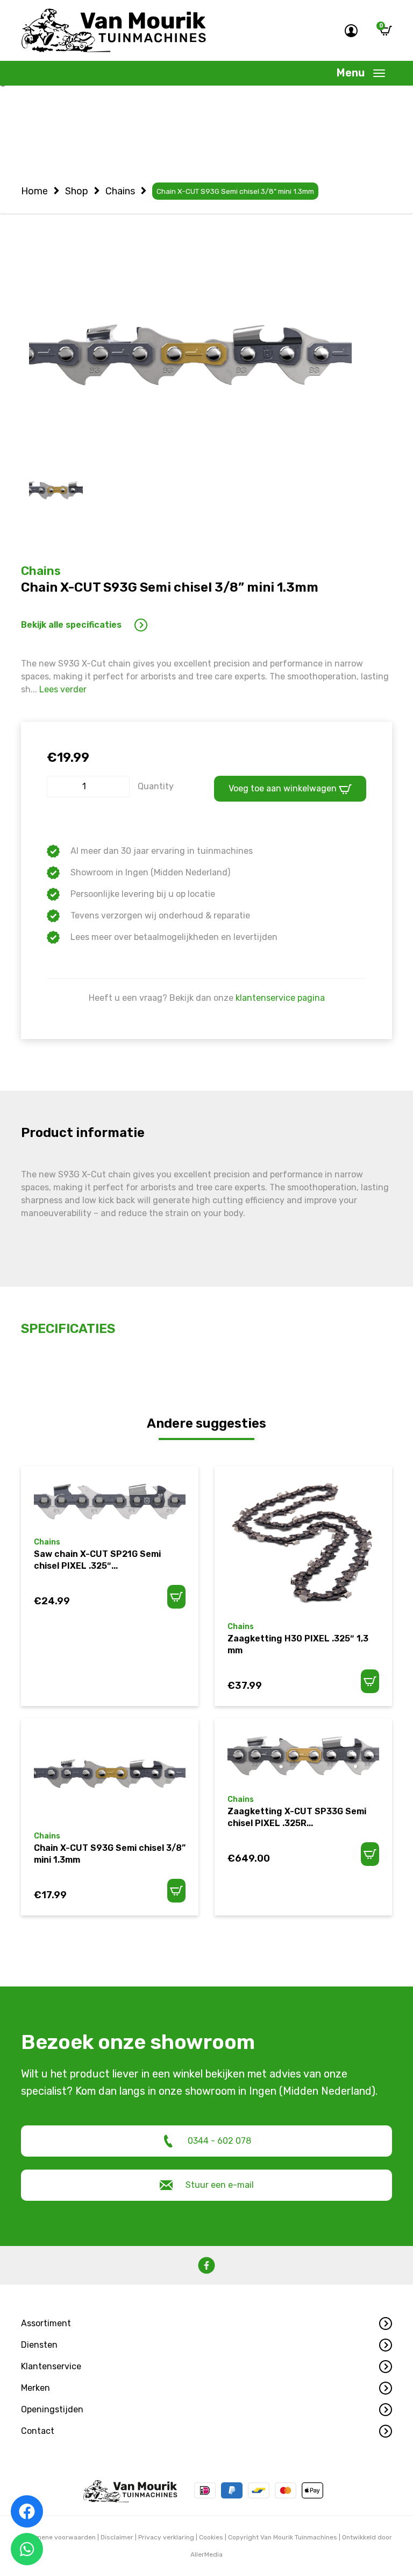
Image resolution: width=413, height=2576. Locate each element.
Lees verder (63, 689)
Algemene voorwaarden (59, 2537)
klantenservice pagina (280, 998)
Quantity (156, 786)
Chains (120, 191)
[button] (206, 2324)
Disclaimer (117, 2537)
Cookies (211, 2537)
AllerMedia (206, 2554)
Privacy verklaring (166, 2537)
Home (34, 191)
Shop (77, 191)
